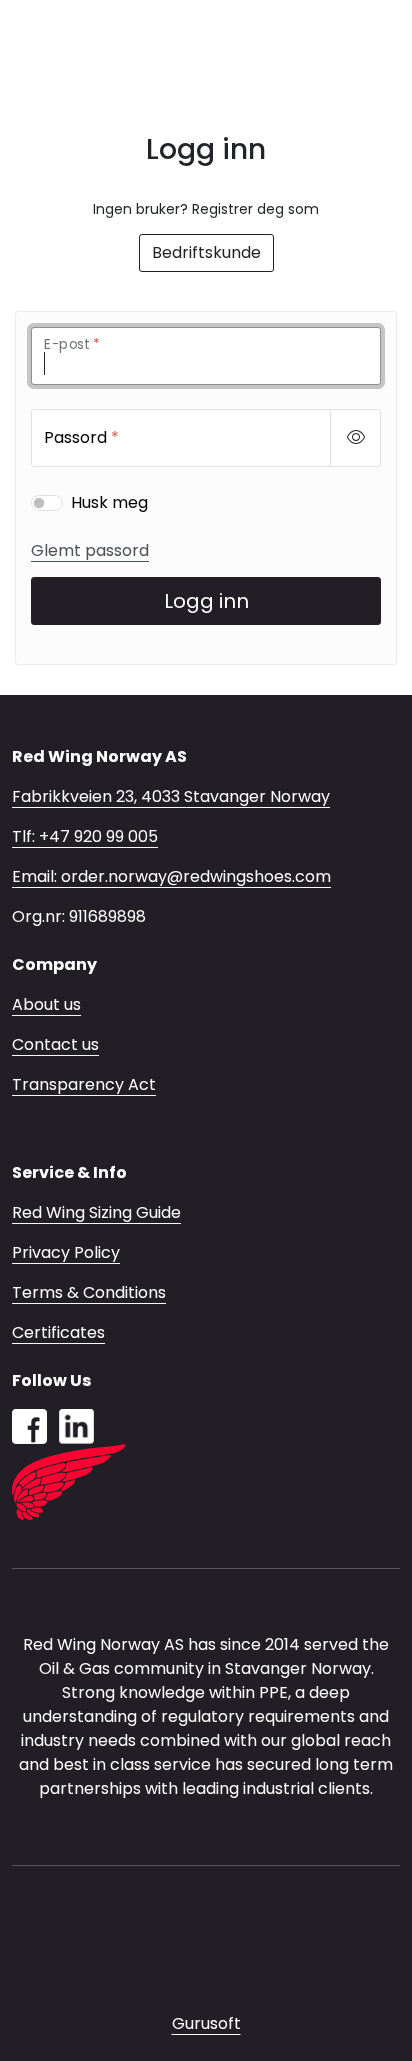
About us (46, 1004)
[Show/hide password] (355, 438)
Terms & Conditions (89, 1292)
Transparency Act (84, 1084)
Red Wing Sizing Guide (96, 1212)
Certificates (58, 1332)
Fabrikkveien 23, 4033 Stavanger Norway (171, 796)
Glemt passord (90, 550)
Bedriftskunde (206, 252)
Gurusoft (206, 2023)
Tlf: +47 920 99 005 (85, 836)
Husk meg (109, 502)
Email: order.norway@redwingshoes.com (171, 876)
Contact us (55, 1044)
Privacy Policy (66, 1252)
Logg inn (206, 601)
